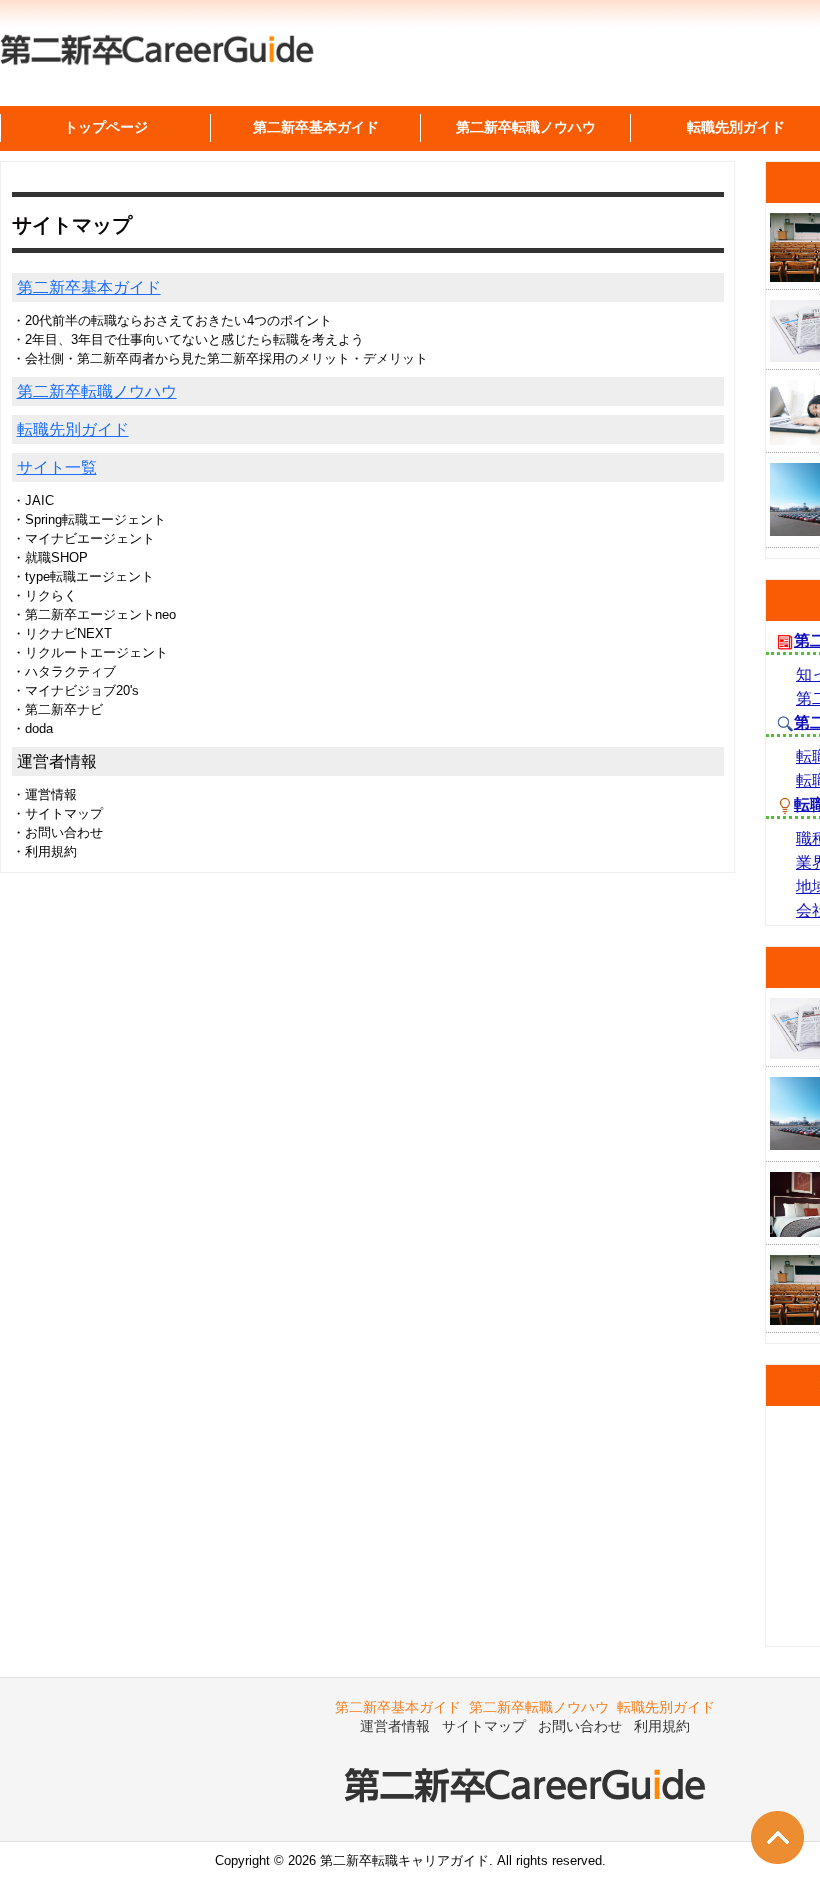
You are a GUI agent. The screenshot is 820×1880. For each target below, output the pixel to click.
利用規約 (662, 1726)
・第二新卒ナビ (57, 709)
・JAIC (33, 500)
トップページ (106, 127)
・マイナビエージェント (83, 538)
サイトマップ (484, 1726)
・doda (32, 728)
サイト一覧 (57, 467)
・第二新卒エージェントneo (94, 614)
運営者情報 (395, 1726)
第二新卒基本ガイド (89, 287)
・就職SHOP (50, 557)
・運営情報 (44, 794)
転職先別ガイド (73, 429)
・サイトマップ (57, 813)
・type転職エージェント (83, 576)
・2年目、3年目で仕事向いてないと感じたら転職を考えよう (188, 339)
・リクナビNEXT (62, 633)
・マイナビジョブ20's (75, 690)
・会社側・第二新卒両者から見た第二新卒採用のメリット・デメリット (220, 358)
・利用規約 (44, 851)
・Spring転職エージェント (89, 519)
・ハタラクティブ (64, 671)
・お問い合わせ (57, 832)
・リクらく (44, 595)
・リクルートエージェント (90, 652)
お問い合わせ (580, 1726)
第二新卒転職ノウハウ (97, 391)
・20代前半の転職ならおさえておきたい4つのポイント (172, 320)
